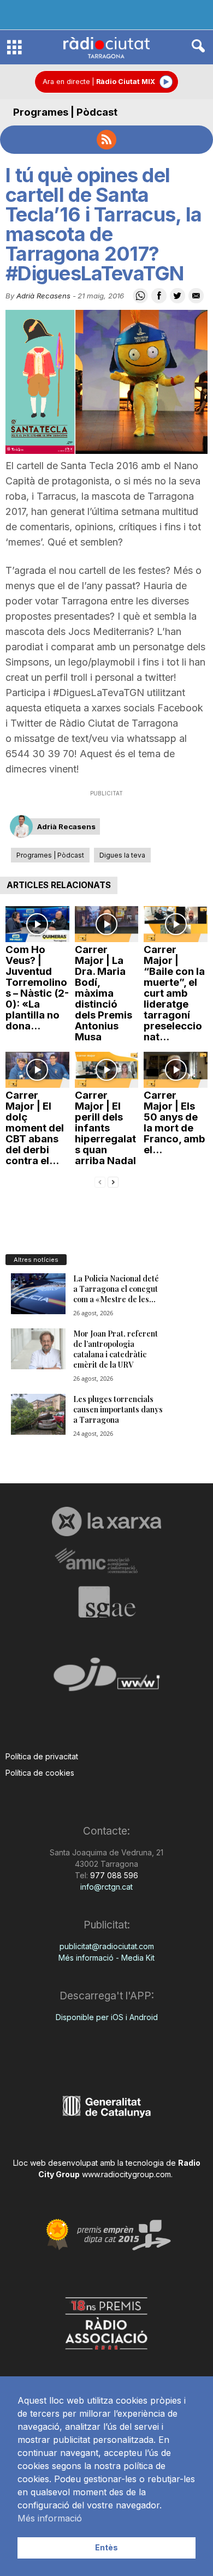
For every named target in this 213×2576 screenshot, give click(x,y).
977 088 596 (113, 1875)
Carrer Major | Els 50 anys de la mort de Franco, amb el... (174, 1122)
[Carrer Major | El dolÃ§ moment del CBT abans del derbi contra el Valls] (37, 1070)
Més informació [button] (50, 2518)
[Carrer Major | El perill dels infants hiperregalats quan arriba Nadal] (107, 1070)
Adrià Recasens (43, 296)
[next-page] (113, 1181)
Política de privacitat (42, 1756)
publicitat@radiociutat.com (107, 1946)
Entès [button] (106, 2547)
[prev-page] (100, 1181)
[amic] (106, 1561)
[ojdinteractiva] (106, 1679)
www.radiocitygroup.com (126, 2174)
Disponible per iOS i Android (107, 2017)
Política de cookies (40, 1773)
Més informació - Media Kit (106, 1958)
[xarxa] (106, 1521)
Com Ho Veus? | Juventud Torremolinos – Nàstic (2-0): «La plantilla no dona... (37, 988)
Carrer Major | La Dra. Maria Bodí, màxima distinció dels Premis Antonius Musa (103, 993)
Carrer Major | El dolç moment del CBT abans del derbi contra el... (35, 1128)
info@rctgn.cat (106, 1887)
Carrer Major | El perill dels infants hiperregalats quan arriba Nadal (105, 1128)
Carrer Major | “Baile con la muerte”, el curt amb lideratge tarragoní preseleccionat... (174, 993)
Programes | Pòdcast (65, 112)
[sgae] (106, 1602)
